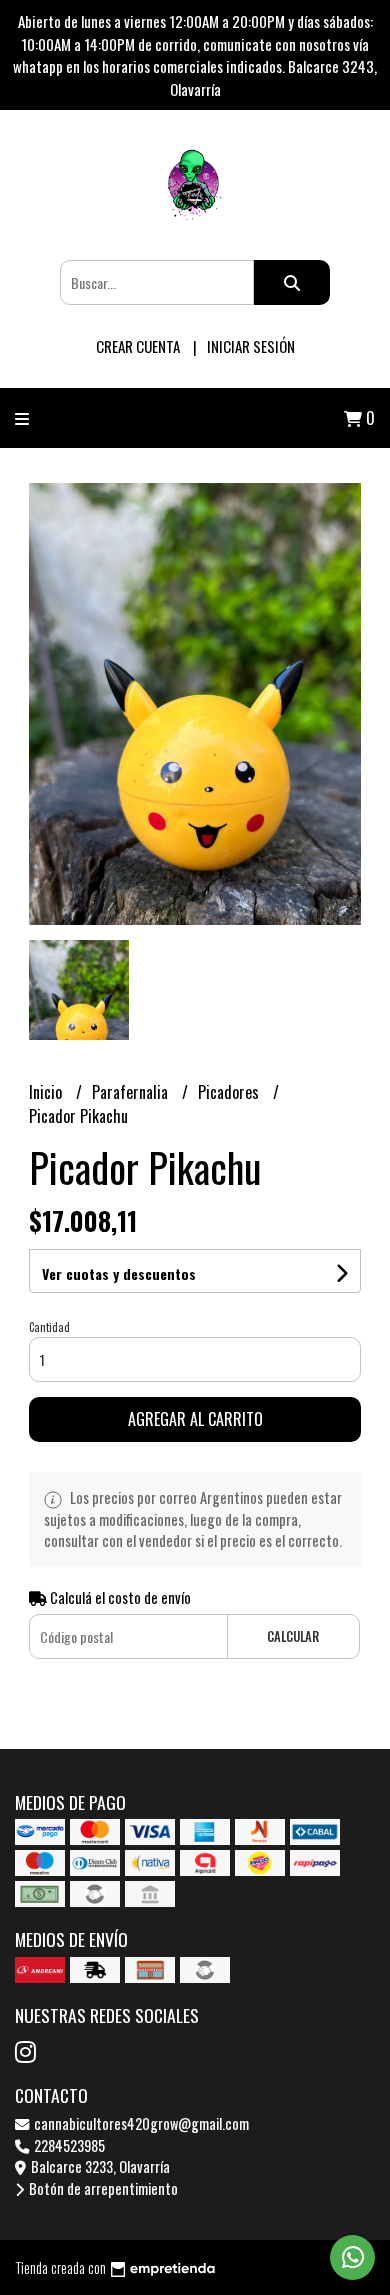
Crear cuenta (138, 346)
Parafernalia (132, 1092)
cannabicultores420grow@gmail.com (140, 2123)
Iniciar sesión (251, 346)
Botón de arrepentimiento (102, 2188)
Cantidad (49, 1327)
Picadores (230, 1092)
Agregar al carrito (195, 1419)
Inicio (47, 1092)
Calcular (293, 1636)
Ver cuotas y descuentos (119, 1273)
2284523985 (68, 2145)
